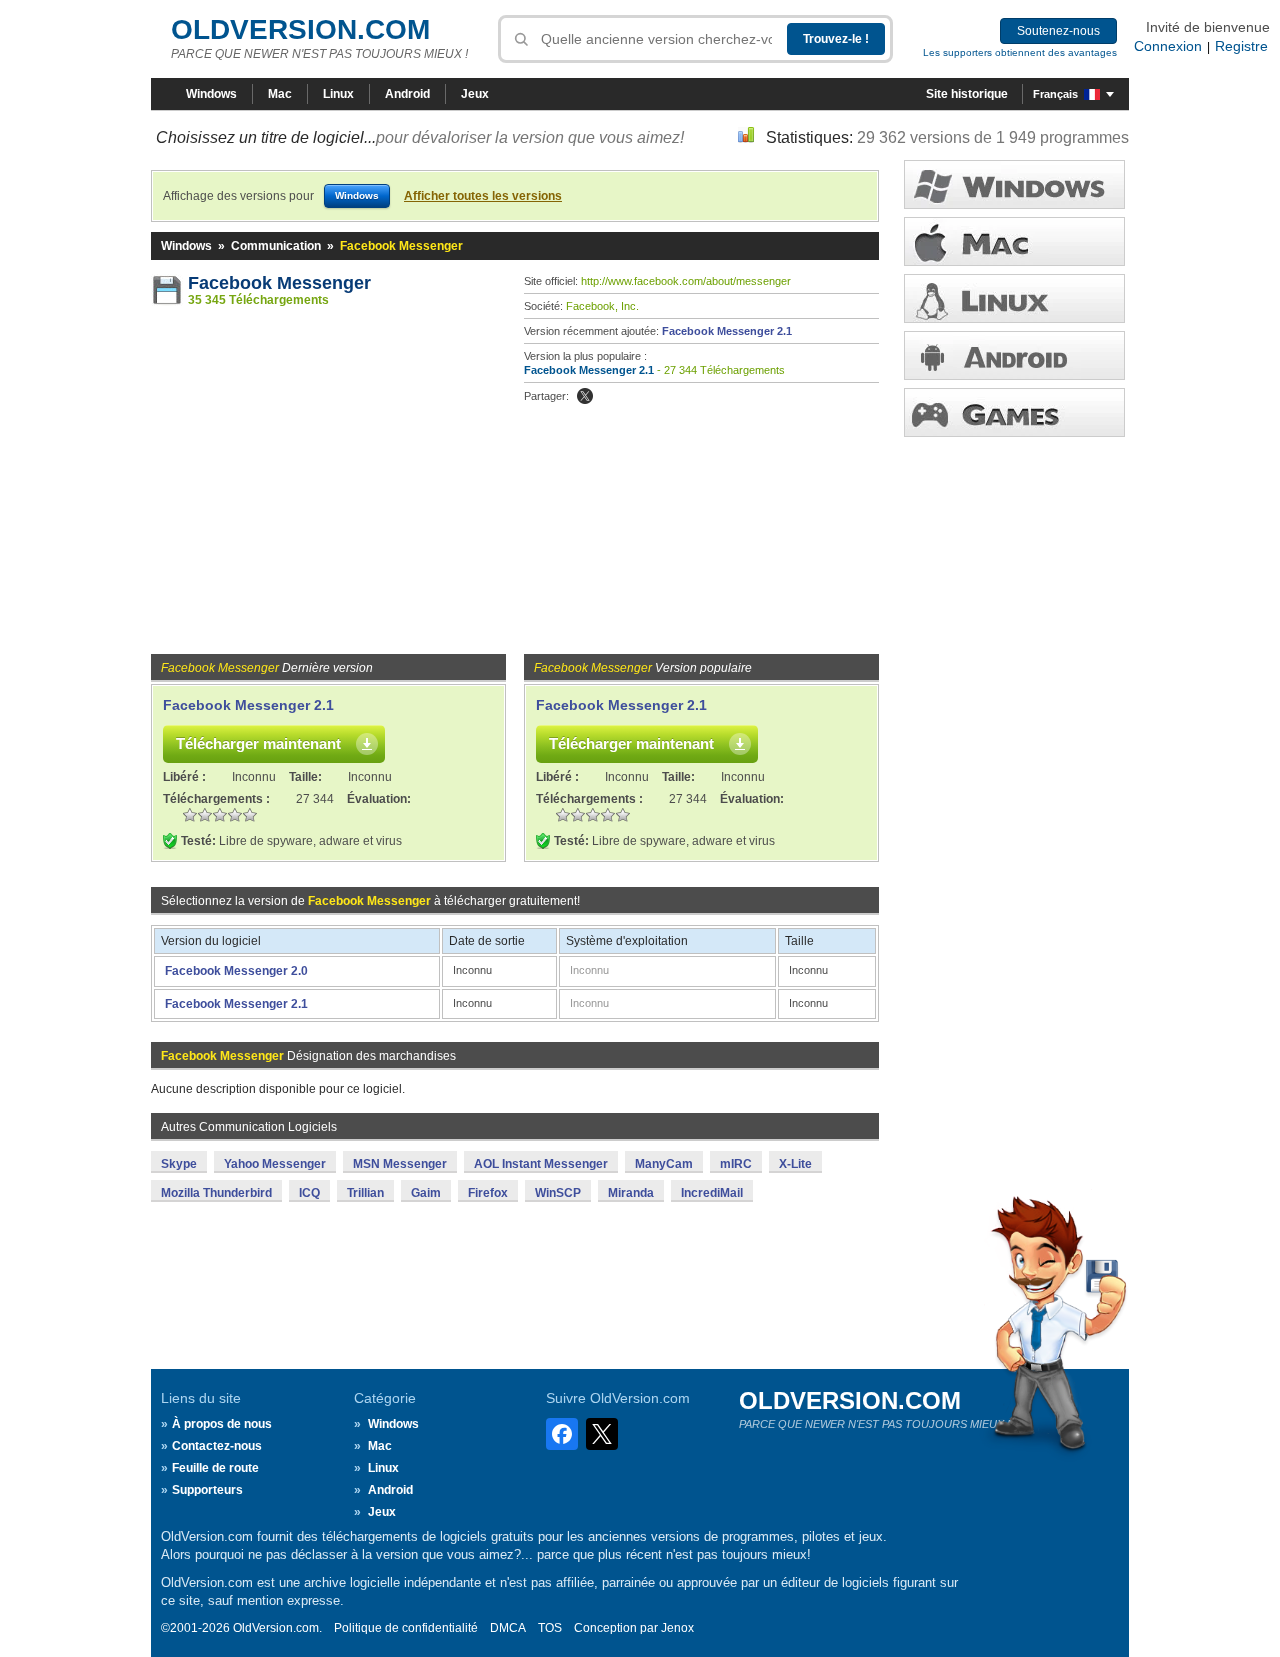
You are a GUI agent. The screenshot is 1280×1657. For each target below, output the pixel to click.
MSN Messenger (400, 1164)
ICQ (309, 1193)
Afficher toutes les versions (483, 196)
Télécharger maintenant (258, 743)
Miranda (631, 1193)
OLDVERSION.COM (300, 29)
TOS (550, 1628)
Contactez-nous (217, 1446)
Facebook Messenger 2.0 (236, 971)
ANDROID (1014, 355)
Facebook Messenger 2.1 (727, 331)
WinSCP (558, 1193)
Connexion (1168, 46)
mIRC (736, 1164)
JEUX (1014, 412)
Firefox (488, 1193)
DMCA (508, 1628)
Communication (276, 246)
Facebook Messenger (279, 283)
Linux (338, 94)
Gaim (426, 1193)
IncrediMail (712, 1193)
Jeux (475, 94)
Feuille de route (215, 1468)
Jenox (677, 1628)
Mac (280, 94)
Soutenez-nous (1058, 31)
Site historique (967, 94)
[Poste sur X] (585, 396)
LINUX (1014, 298)
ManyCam (664, 1164)
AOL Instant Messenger (541, 1164)
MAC (1014, 241)
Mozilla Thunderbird (216, 1193)
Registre (1241, 46)
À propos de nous (222, 1424)
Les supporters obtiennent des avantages (1020, 52)
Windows (211, 94)
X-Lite (795, 1164)
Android (407, 94)
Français (1055, 94)
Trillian (365, 1193)
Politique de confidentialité (406, 1628)
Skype (179, 1164)
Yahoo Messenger (275, 1164)
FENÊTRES (1014, 184)
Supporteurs (207, 1490)
